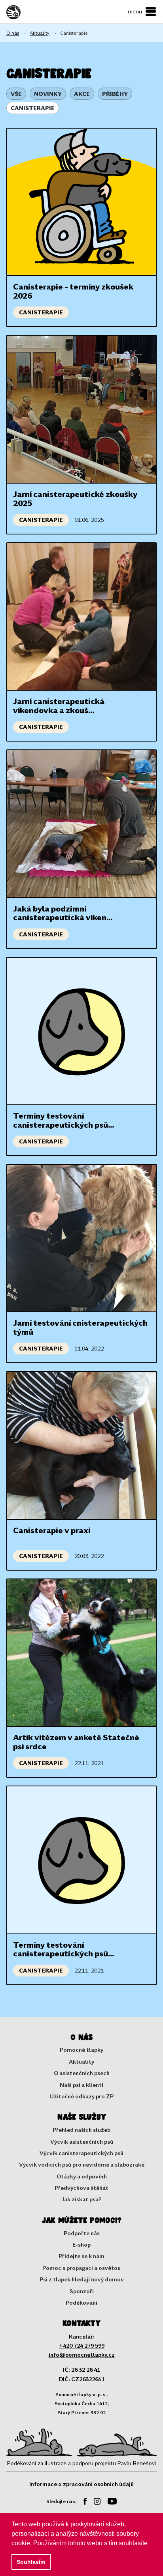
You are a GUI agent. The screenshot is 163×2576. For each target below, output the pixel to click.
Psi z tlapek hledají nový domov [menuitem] (82, 2279)
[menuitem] (82, 2502)
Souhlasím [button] (31, 2562)
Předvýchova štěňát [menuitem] (81, 2188)
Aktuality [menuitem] (81, 2061)
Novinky (48, 94)
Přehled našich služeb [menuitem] (81, 2130)
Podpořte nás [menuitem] (82, 2233)
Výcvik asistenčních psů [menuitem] (82, 2142)
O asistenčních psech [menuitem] (82, 2073)
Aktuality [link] (40, 33)
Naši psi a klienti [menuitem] (81, 2085)
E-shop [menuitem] (81, 2244)
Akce (82, 94)
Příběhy (115, 94)
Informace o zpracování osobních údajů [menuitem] (81, 2484)
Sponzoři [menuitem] (82, 2291)
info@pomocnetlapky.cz (82, 2355)
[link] (28, 12)
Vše (16, 94)
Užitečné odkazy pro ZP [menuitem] (81, 2096)
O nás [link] (13, 33)
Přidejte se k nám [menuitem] (81, 2256)
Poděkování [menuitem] (81, 2302)
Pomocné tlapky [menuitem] (81, 2050)
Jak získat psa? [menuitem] (82, 2199)
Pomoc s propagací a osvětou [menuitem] (81, 2268)
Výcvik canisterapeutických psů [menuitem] (81, 2153)
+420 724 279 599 (82, 2345)
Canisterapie (33, 108)
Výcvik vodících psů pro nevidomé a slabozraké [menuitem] (82, 2164)
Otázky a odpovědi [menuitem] (82, 2176)
